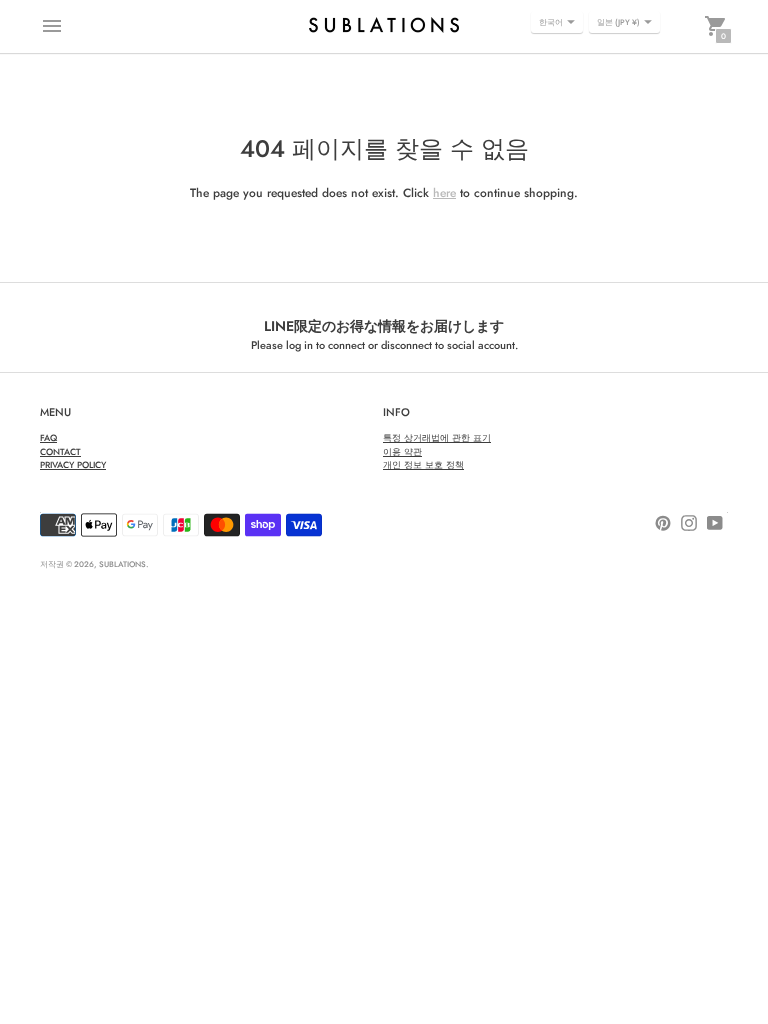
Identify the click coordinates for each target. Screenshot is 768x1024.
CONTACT (60, 451)
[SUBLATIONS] (384, 26)
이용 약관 (402, 451)
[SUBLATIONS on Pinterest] (663, 522)
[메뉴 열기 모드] (52, 26)
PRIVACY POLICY (73, 464)
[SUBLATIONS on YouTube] (715, 522)
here (444, 193)
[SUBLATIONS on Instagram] (689, 522)
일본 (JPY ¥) (618, 22)
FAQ (48, 437)
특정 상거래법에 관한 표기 (437, 437)
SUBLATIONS (122, 564)
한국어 (551, 22)
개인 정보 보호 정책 (423, 464)
